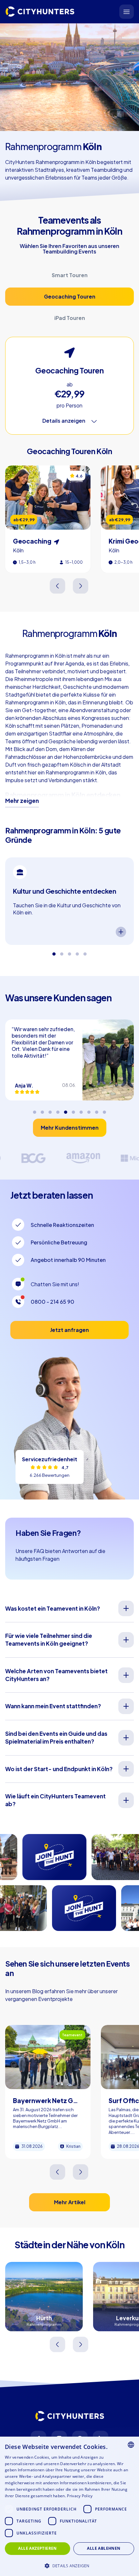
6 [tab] (73, 1110)
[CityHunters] (40, 12)
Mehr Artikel (70, 2202)
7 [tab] (81, 1110)
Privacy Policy (80, 2496)
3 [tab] (69, 951)
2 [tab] (62, 951)
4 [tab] (77, 951)
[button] (69, 2565)
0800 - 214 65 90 (53, 1302)
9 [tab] (97, 1110)
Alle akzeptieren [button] (37, 2548)
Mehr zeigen (22, 801)
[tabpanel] (69, 901)
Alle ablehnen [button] (104, 2548)
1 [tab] (54, 951)
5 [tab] (85, 951)
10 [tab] (104, 1110)
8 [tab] (89, 1110)
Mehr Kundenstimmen (70, 1128)
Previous (58, 586)
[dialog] (69, 2506)
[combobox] (131, 2445)
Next (81, 586)
